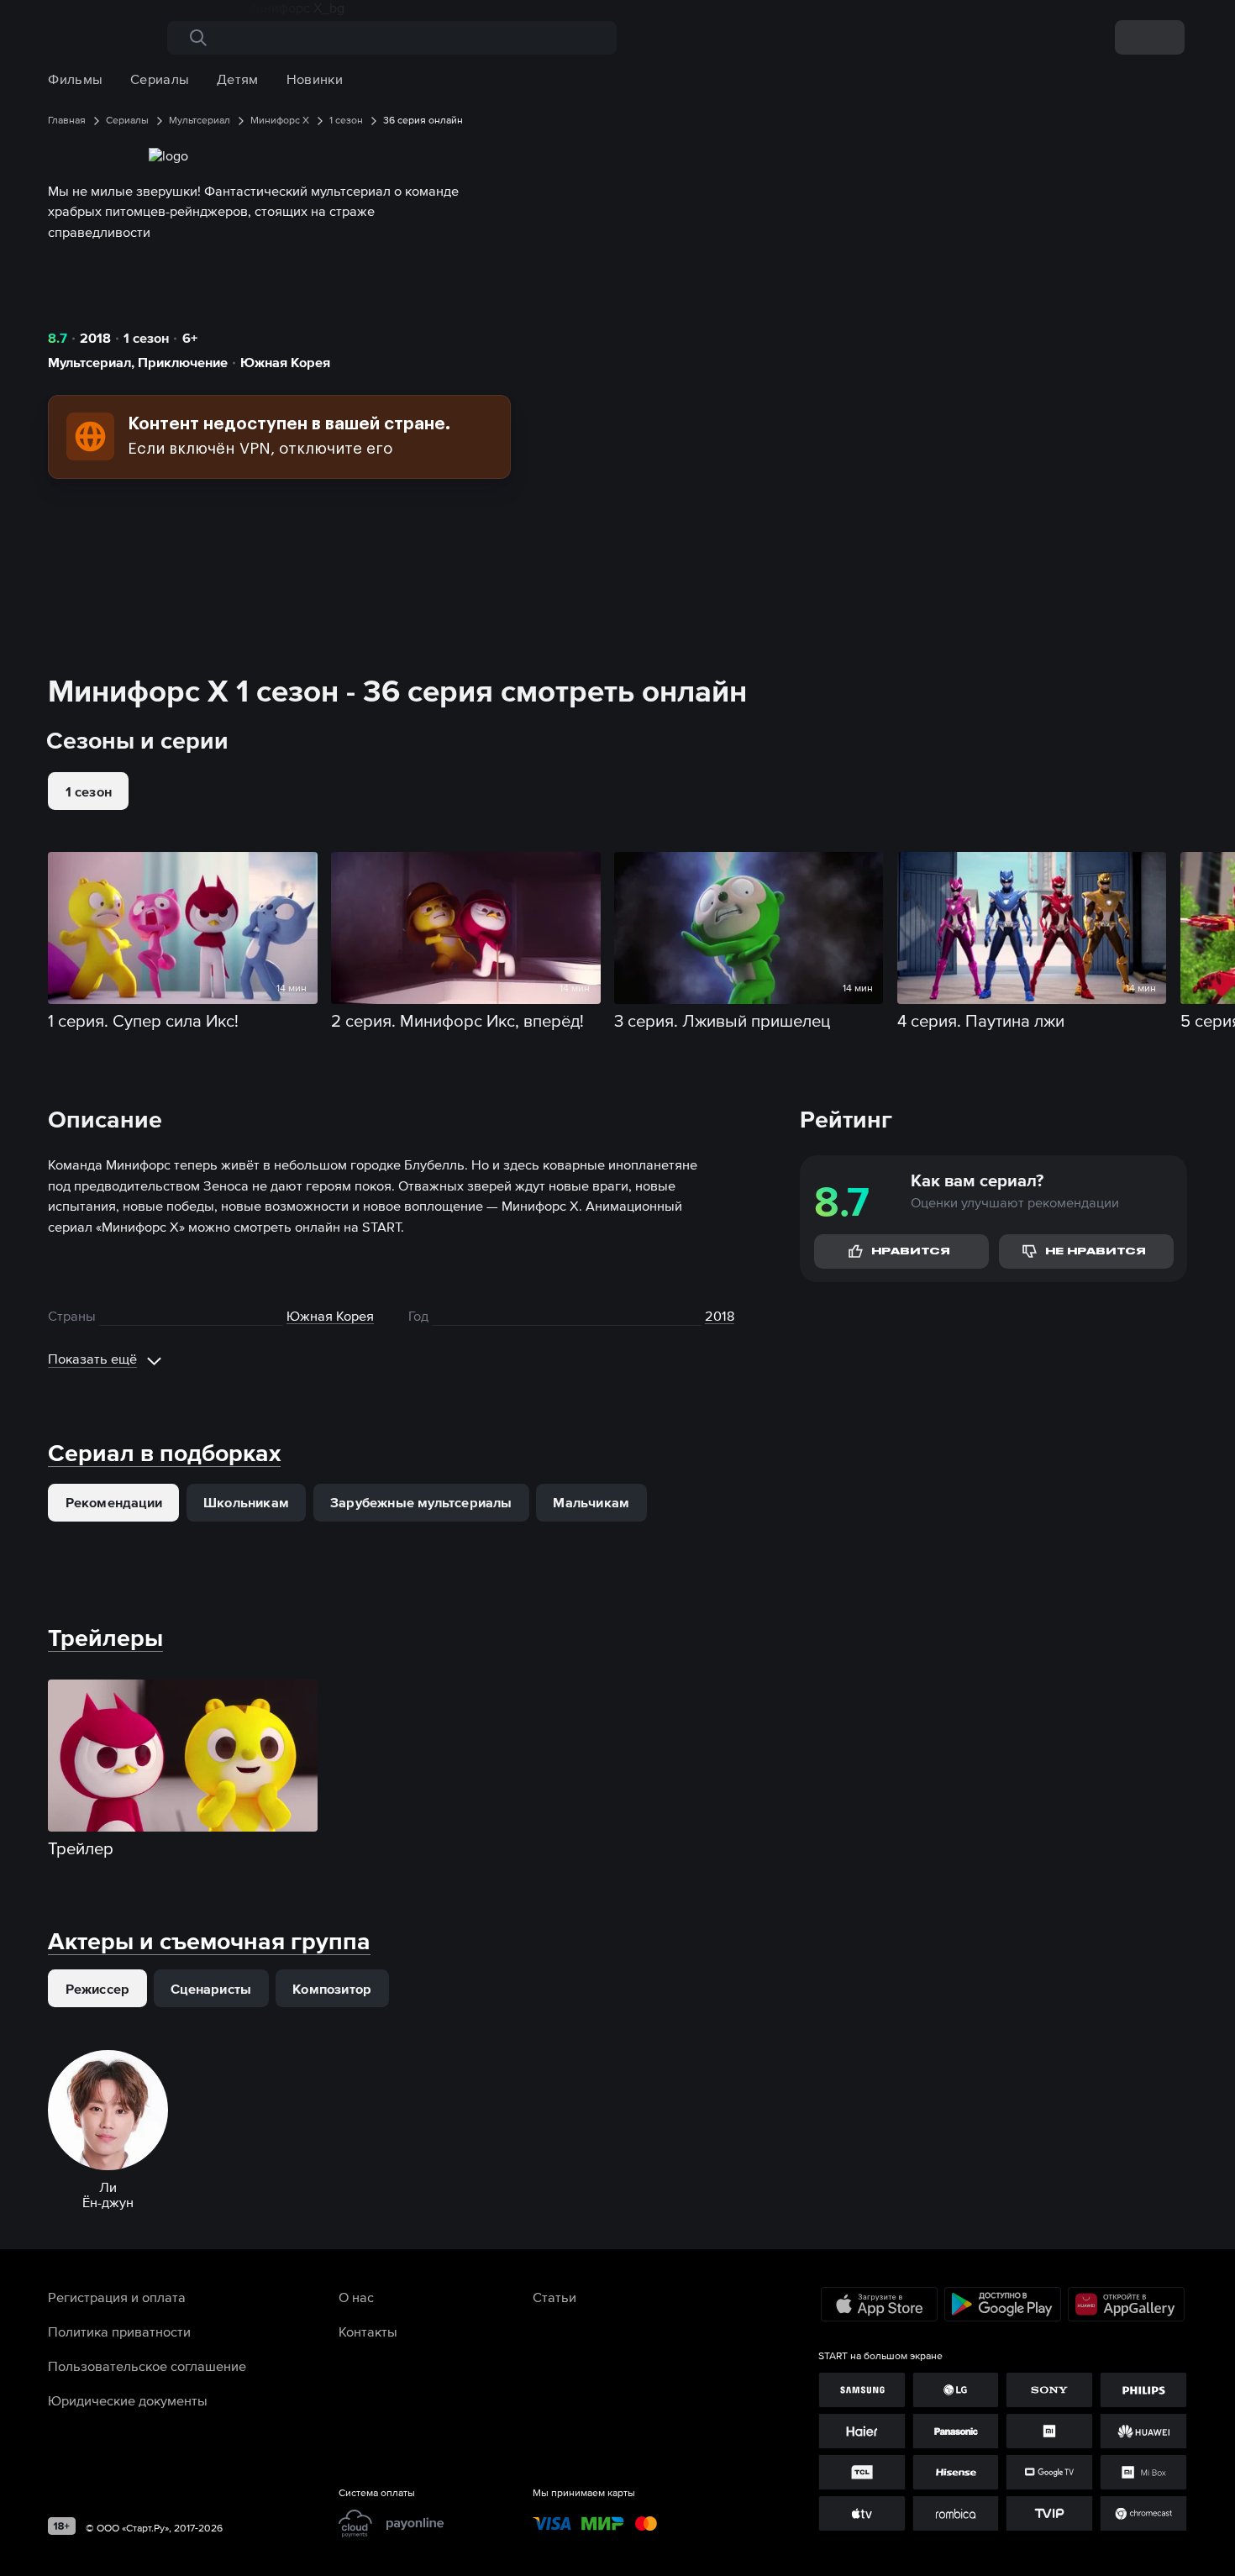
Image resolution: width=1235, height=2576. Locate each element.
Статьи (554, 2297)
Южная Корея (285, 362)
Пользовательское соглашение (147, 2366)
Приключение (183, 362)
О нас (356, 2297)
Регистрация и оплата (117, 2297)
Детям (238, 79)
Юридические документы (128, 2400)
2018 (95, 338)
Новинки (315, 79)
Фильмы (75, 79)
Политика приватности (119, 2332)
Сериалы (160, 79)
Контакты (368, 2332)
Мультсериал (89, 362)
